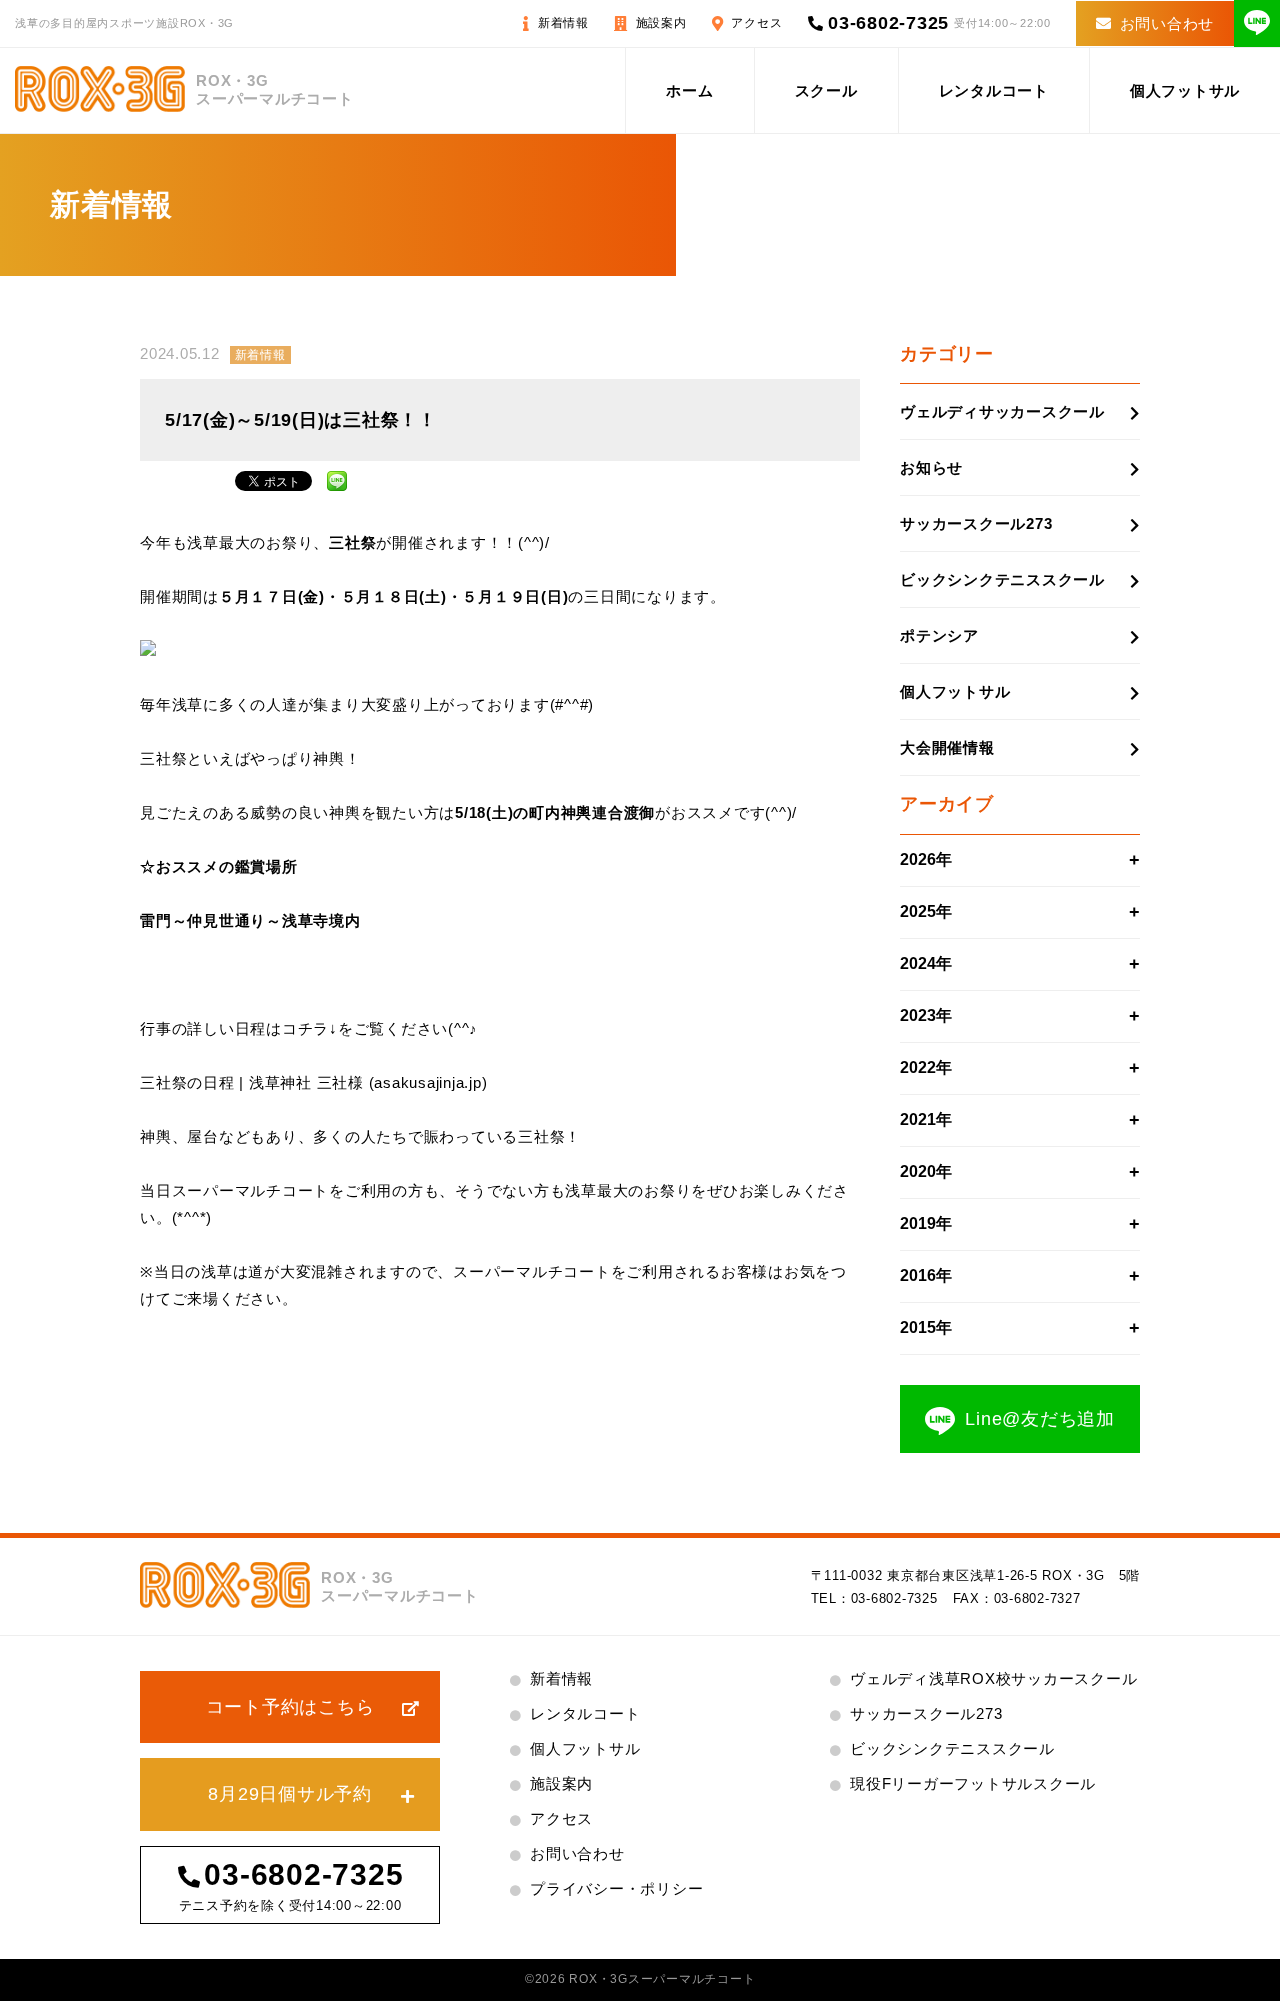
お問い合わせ (1167, 23)
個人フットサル (1185, 90)
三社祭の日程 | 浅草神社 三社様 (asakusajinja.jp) (313, 1082)
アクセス (756, 23)
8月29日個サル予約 (290, 1794)
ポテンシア (939, 635)
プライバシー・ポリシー (616, 1888)
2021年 (926, 1119)
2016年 (926, 1275)
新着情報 (563, 23)
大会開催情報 (947, 747)
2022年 (926, 1067)
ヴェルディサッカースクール (1002, 411)
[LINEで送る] (337, 478)
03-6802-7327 (1037, 1598)
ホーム (689, 90)
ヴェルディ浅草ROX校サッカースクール (993, 1678)
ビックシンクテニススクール (1002, 579)
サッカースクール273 (976, 523)
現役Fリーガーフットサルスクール (973, 1783)
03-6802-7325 (888, 23)
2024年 (926, 963)
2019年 (926, 1223)
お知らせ (931, 467)
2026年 (926, 859)
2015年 (926, 1327)
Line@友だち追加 (1040, 1419)
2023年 (926, 1015)
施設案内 (661, 23)
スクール (826, 90)
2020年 (926, 1171)
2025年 (926, 911)
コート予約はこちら (290, 1707)
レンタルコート (994, 90)
